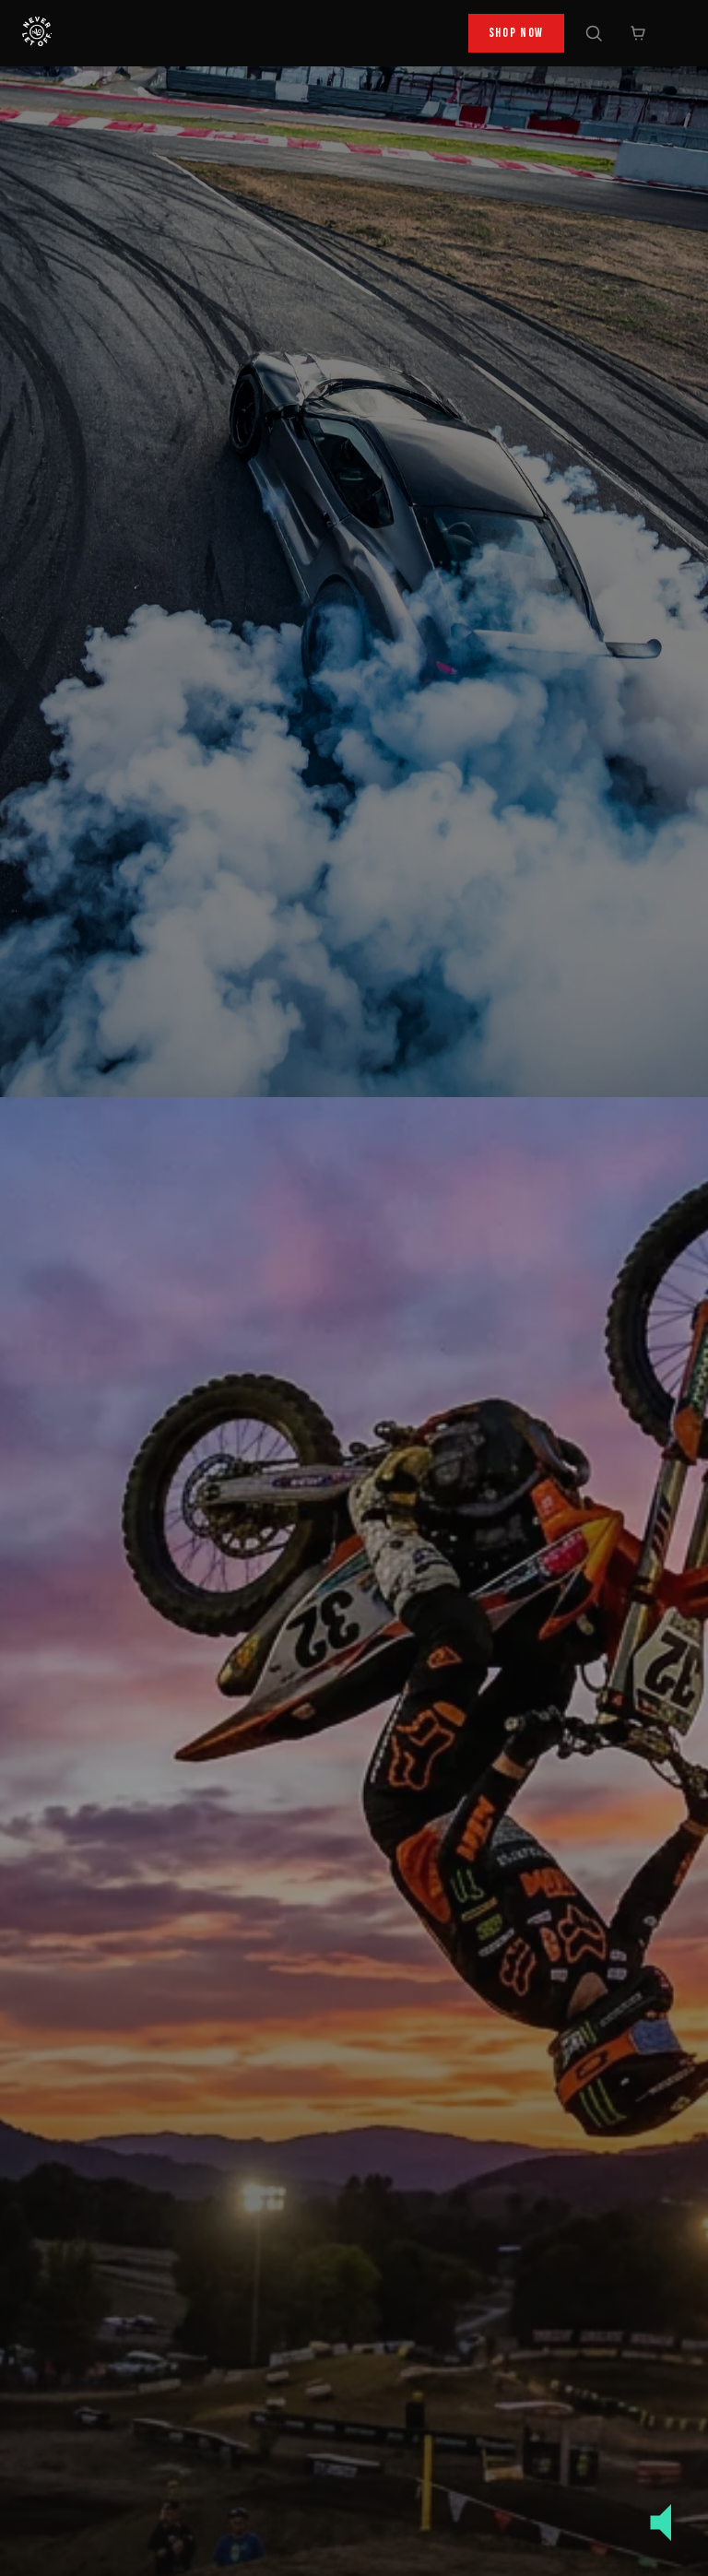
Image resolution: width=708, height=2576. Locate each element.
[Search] (594, 33)
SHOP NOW (516, 33)
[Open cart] (638, 33)
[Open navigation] (675, 33)
